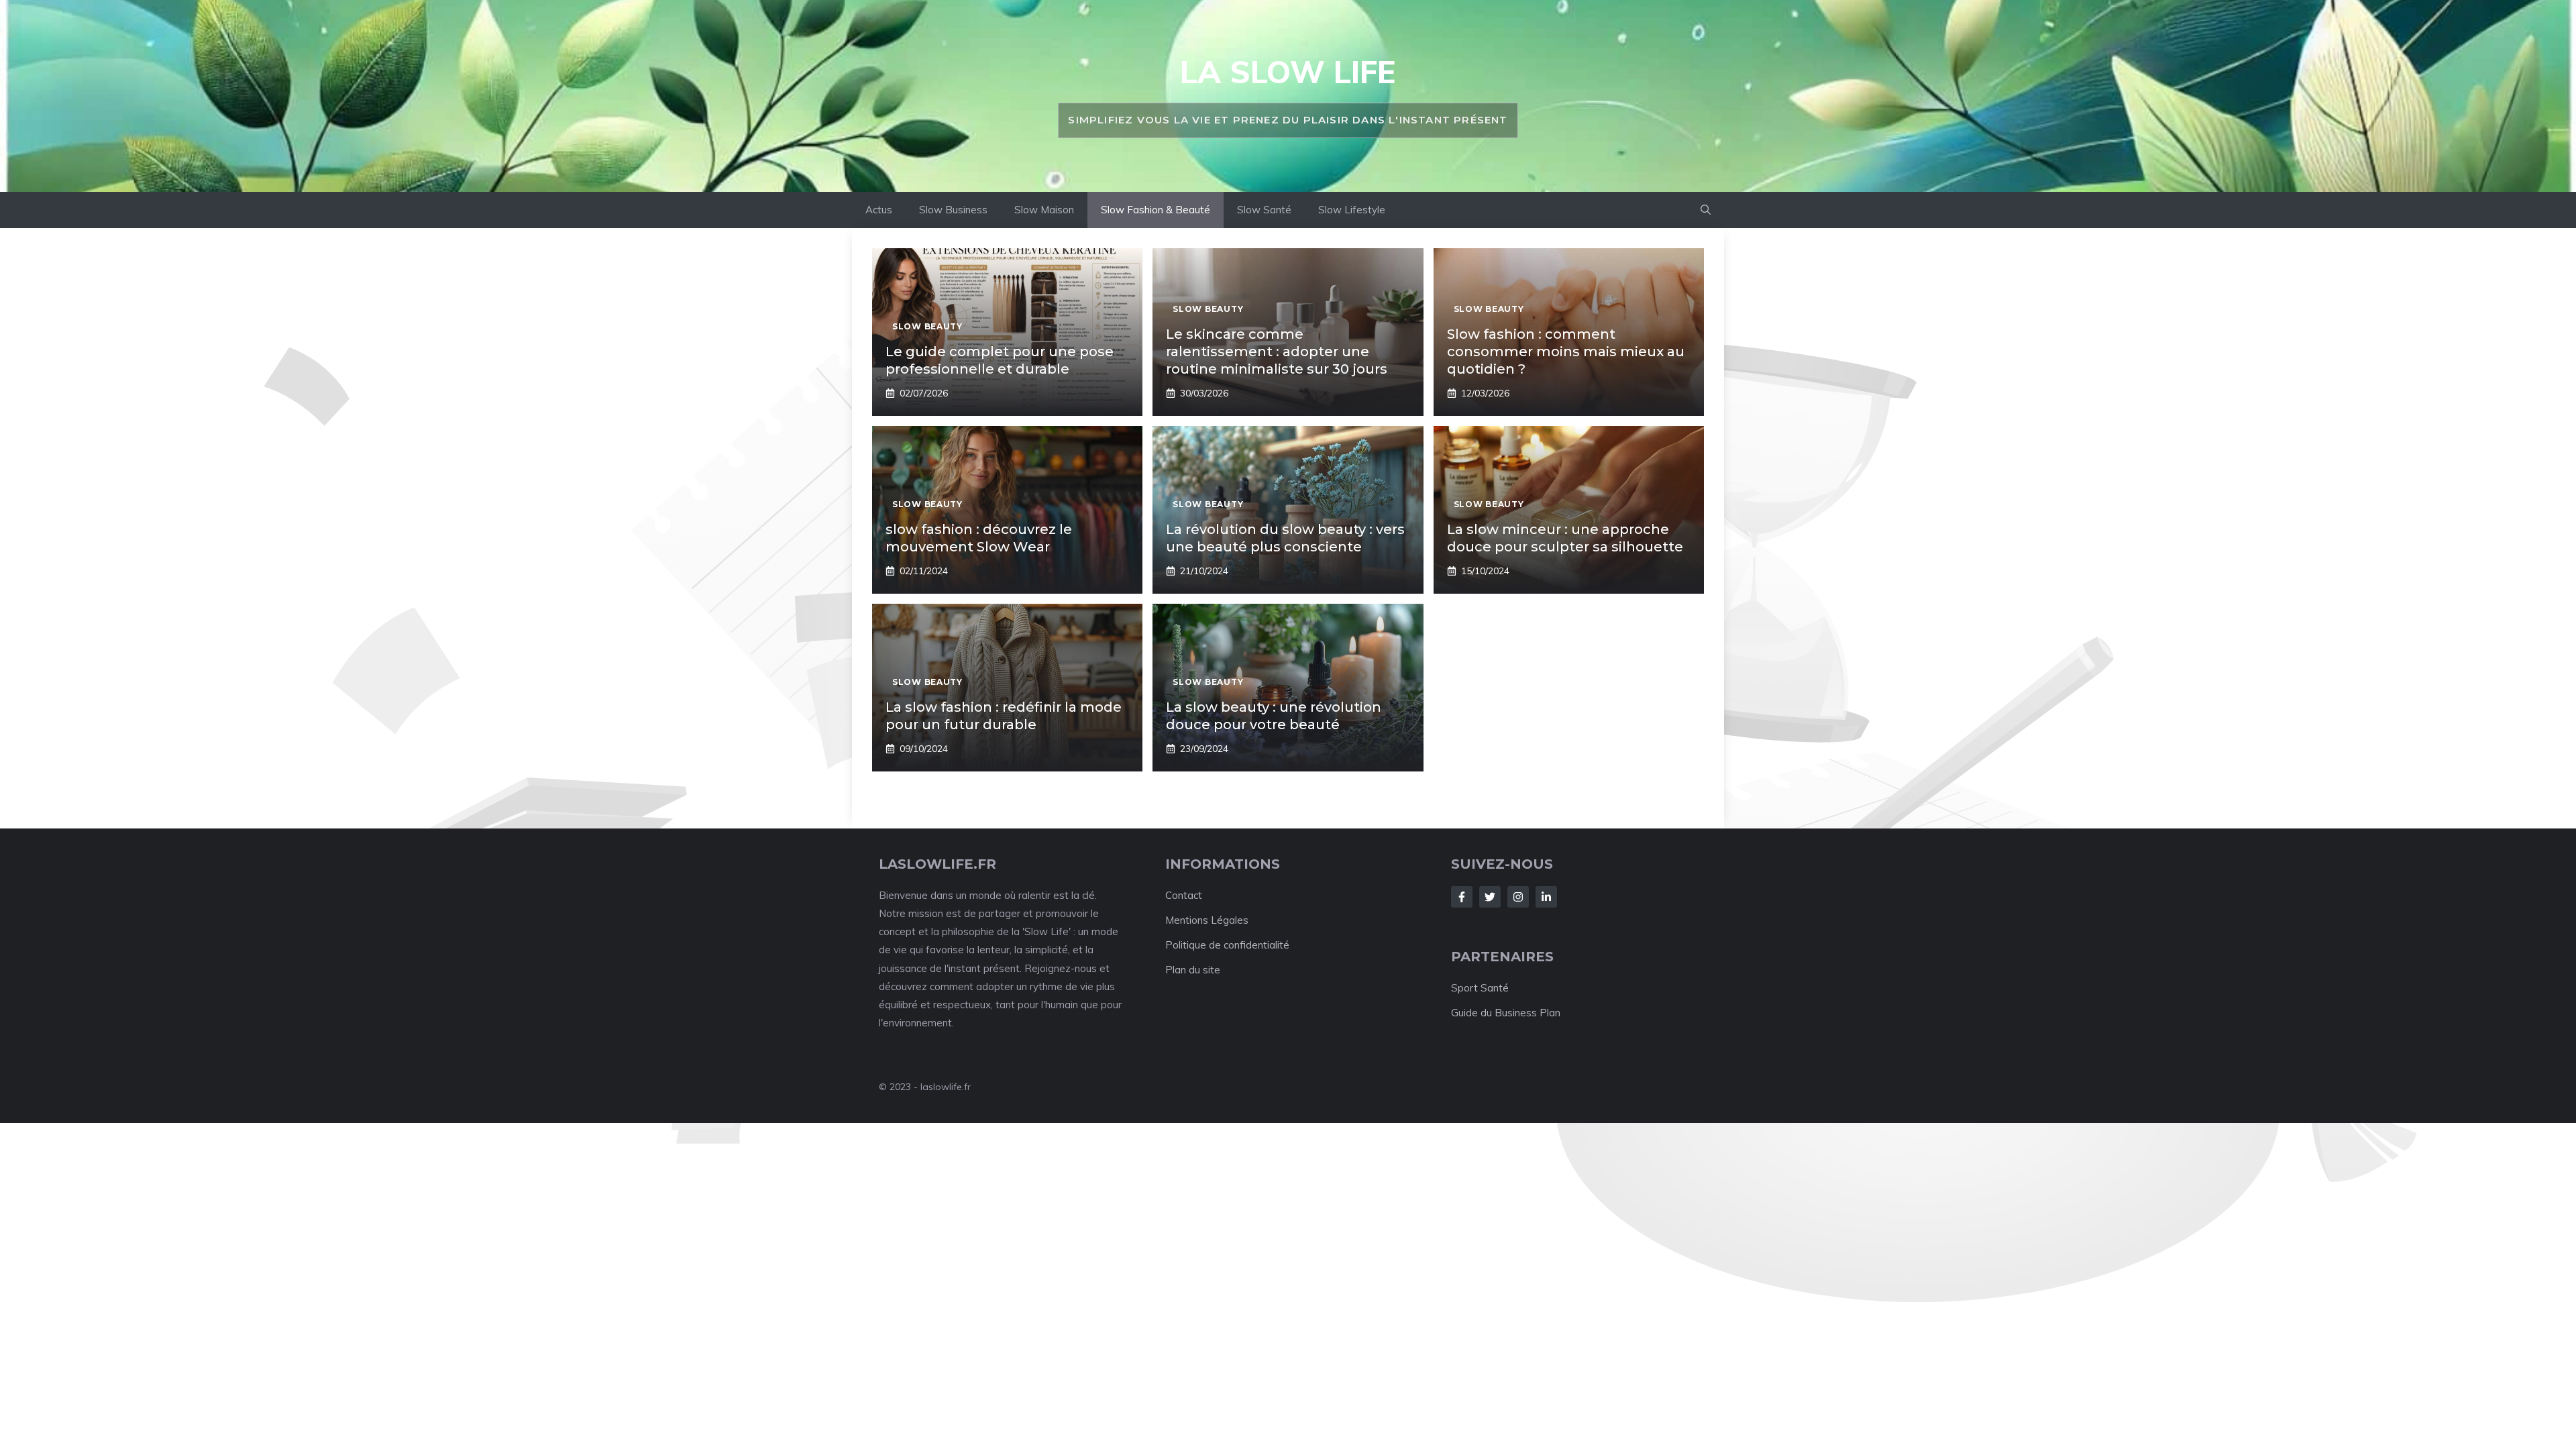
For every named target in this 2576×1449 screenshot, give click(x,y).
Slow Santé (1264, 210)
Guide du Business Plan (1506, 1013)
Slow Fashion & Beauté (1156, 210)
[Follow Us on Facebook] (1462, 897)
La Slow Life (1288, 72)
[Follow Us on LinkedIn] (1546, 897)
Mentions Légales (1207, 920)
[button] (1706, 210)
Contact (1184, 895)
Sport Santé (1480, 988)
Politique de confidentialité (1227, 945)
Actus (879, 210)
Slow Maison (1044, 210)
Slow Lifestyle (1352, 210)
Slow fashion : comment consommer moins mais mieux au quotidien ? (1566, 352)
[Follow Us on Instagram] (1518, 897)
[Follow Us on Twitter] (1490, 897)
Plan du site (1193, 970)
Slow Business (953, 210)
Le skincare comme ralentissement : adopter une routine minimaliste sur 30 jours (1277, 352)
